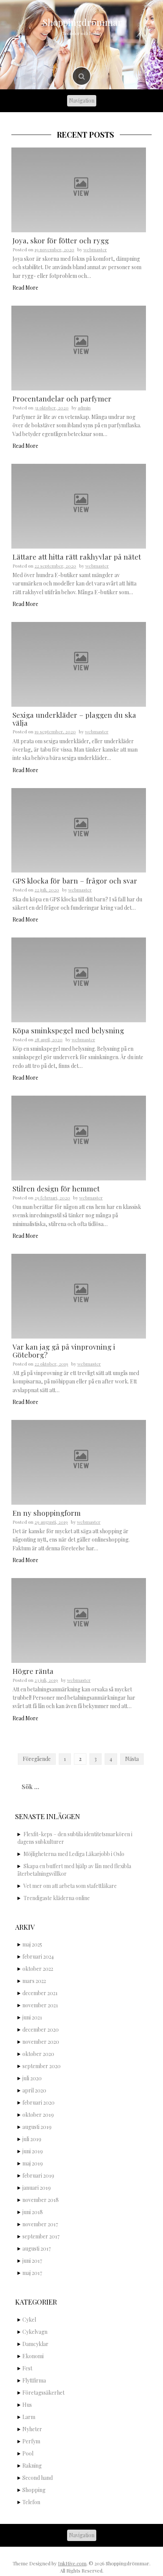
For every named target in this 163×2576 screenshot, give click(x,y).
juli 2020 (32, 2078)
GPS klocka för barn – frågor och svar (75, 880)
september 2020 (42, 2066)
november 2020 (41, 2042)
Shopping (34, 2490)
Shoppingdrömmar (82, 22)
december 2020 (41, 2030)
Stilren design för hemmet (56, 1188)
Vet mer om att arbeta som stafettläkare (70, 1886)
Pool (28, 2453)
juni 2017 (32, 2261)
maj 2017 (32, 2273)
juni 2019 (33, 2151)
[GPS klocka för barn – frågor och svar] (79, 830)
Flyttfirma (34, 2380)
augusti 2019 (37, 2127)
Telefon (31, 2502)
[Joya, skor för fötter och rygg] (79, 189)
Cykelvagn (35, 2332)
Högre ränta (33, 1671)
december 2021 (40, 1993)
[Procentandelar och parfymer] (79, 347)
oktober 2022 (38, 1969)
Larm (29, 2417)
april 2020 (34, 2090)
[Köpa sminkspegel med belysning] (79, 979)
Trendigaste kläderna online (57, 1898)
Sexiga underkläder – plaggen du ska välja (74, 719)
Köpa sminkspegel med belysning (68, 1030)
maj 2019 (33, 2163)
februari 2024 (38, 1957)
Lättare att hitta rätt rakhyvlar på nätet (77, 557)
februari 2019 (38, 2175)
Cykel (29, 2320)
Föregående (37, 1759)
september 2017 (41, 2236)
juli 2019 (32, 2139)
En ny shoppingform (47, 1513)
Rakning (32, 2466)
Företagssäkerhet (43, 2393)
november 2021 (40, 2005)
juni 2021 (32, 2017)
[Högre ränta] (79, 1620)
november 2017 (40, 2224)
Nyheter (32, 2429)
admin (84, 408)
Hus (27, 2405)
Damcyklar (35, 2344)
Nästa (132, 1759)
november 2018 (41, 2200)
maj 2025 (32, 1944)
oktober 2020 (38, 2054)
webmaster (95, 249)
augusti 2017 (37, 2248)
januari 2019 (37, 2188)
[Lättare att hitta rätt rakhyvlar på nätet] (79, 505)
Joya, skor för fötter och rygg (61, 240)
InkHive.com (72, 2563)
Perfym (31, 2441)
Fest (27, 2368)
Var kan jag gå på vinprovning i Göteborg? (64, 1351)
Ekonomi (33, 2356)
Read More (25, 288)
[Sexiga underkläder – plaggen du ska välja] (79, 664)
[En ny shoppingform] (79, 1462)
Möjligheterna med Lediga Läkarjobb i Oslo (74, 1854)
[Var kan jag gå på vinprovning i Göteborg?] (79, 1295)
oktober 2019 (38, 2115)
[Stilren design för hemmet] (79, 1137)
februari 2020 (38, 2103)
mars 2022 (34, 1981)
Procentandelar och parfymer (62, 398)
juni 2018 (33, 2212)
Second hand (38, 2478)
